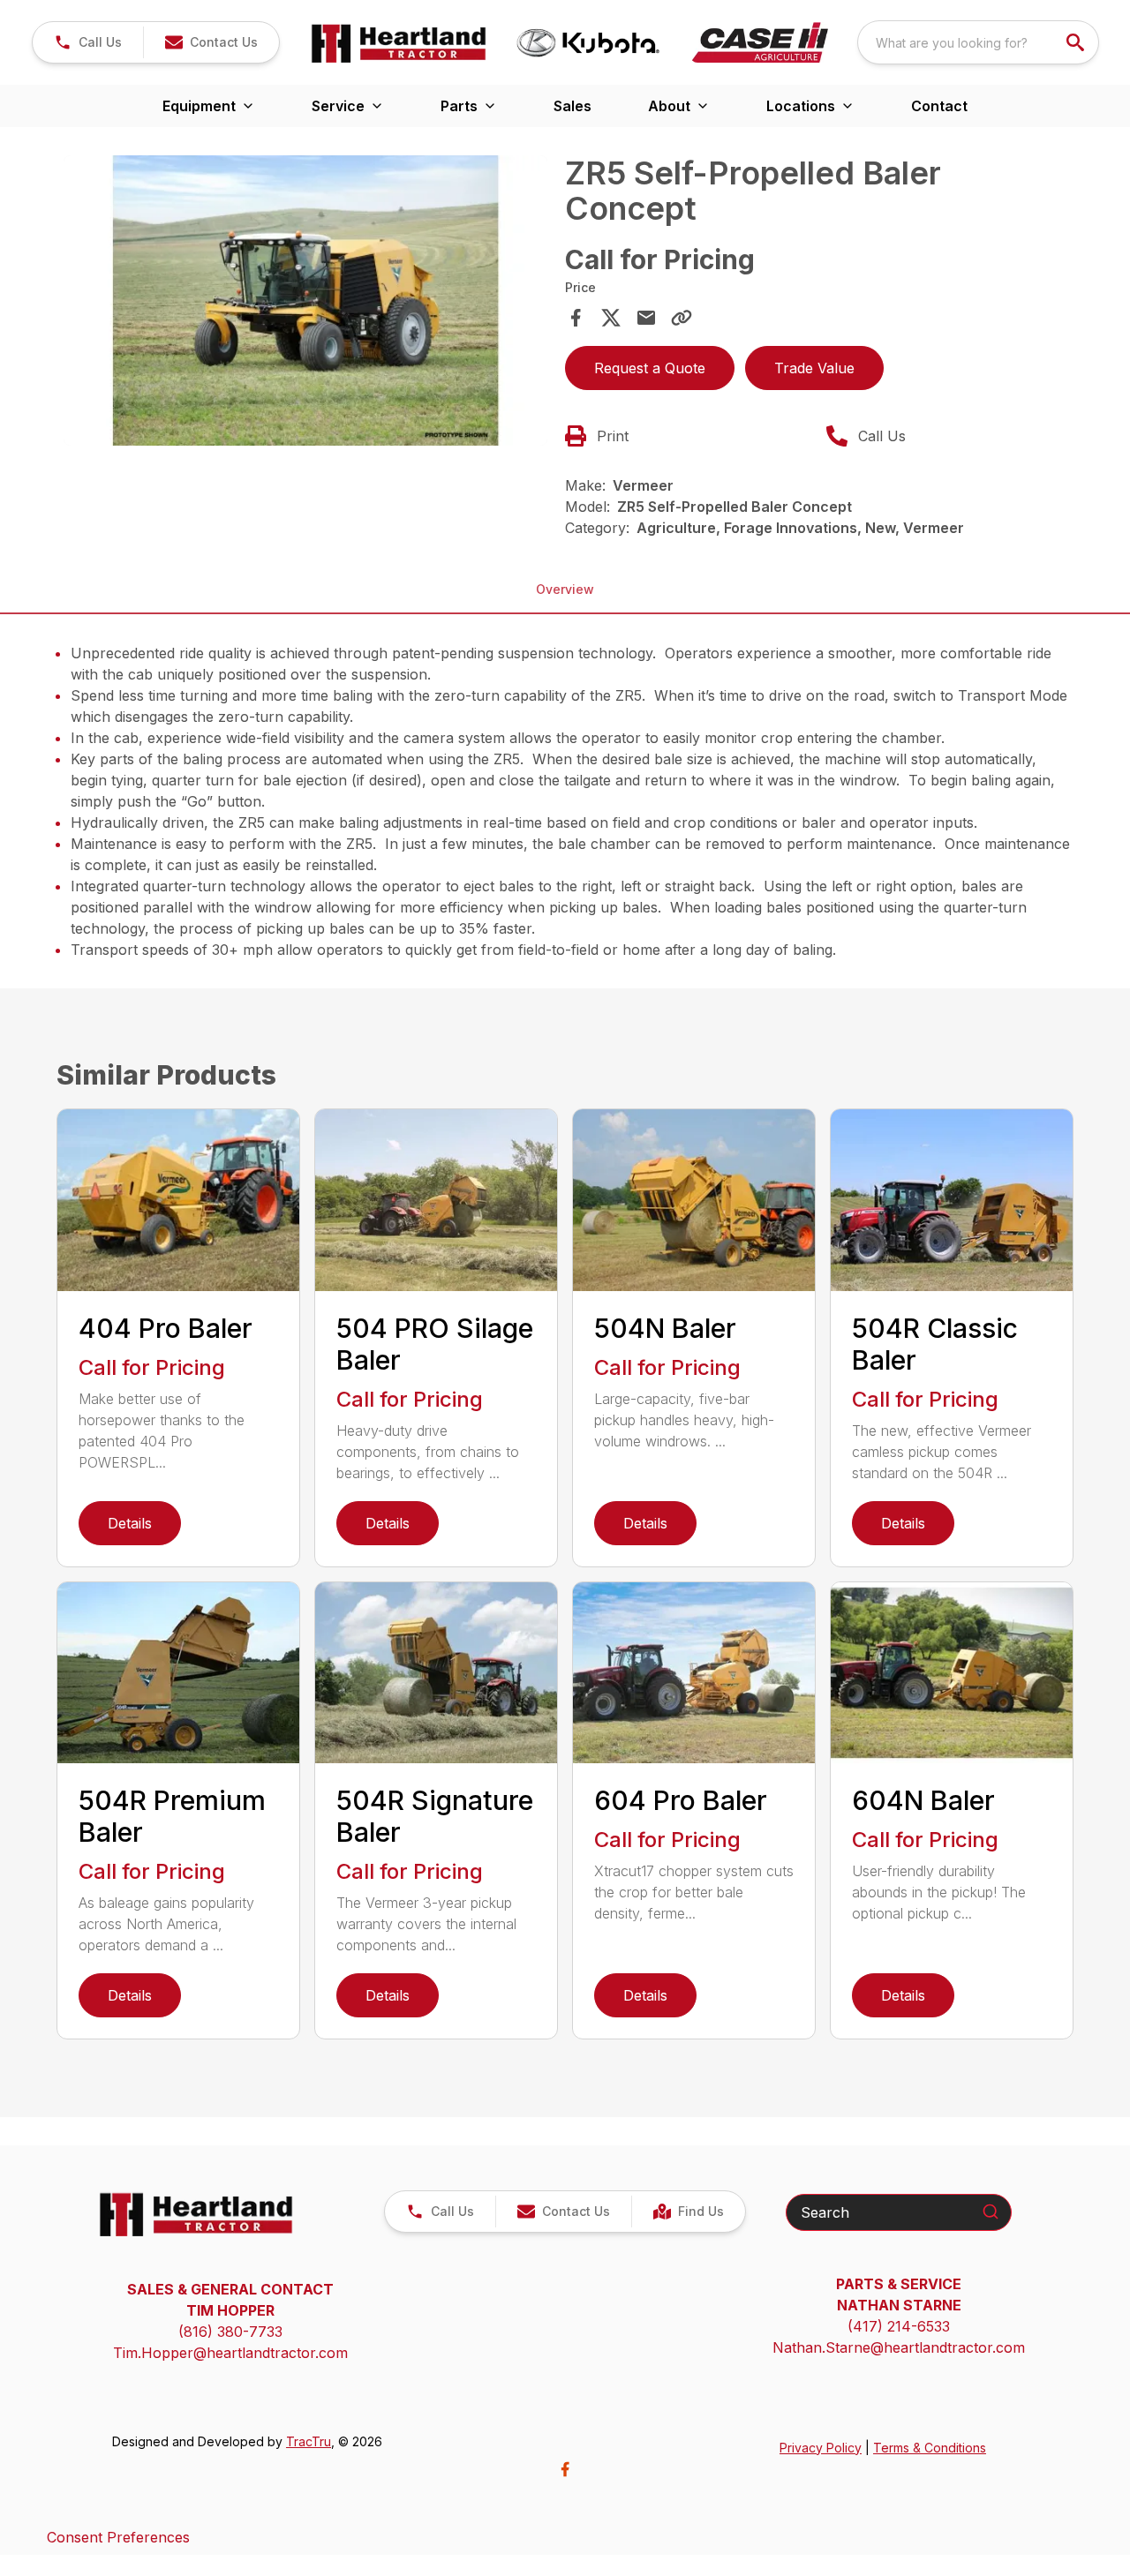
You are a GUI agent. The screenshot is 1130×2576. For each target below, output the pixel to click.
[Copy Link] (682, 318)
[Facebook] (565, 2469)
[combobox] (978, 42)
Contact (939, 106)
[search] (1077, 42)
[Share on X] (611, 318)
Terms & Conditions (930, 2448)
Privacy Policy (821, 2448)
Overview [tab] (565, 589)
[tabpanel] (305, 303)
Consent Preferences (118, 2537)
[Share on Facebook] (576, 318)
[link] (688, 2212)
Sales (573, 106)
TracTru (309, 2441)
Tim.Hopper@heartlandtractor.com (230, 2353)
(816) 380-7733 (230, 2332)
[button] (88, 42)
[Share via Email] (646, 318)
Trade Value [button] (814, 368)
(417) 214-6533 (899, 2326)
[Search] (991, 2212)
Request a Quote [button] (650, 368)
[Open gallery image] (305, 300)
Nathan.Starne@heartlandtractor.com (899, 2347)
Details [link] (130, 1523)
